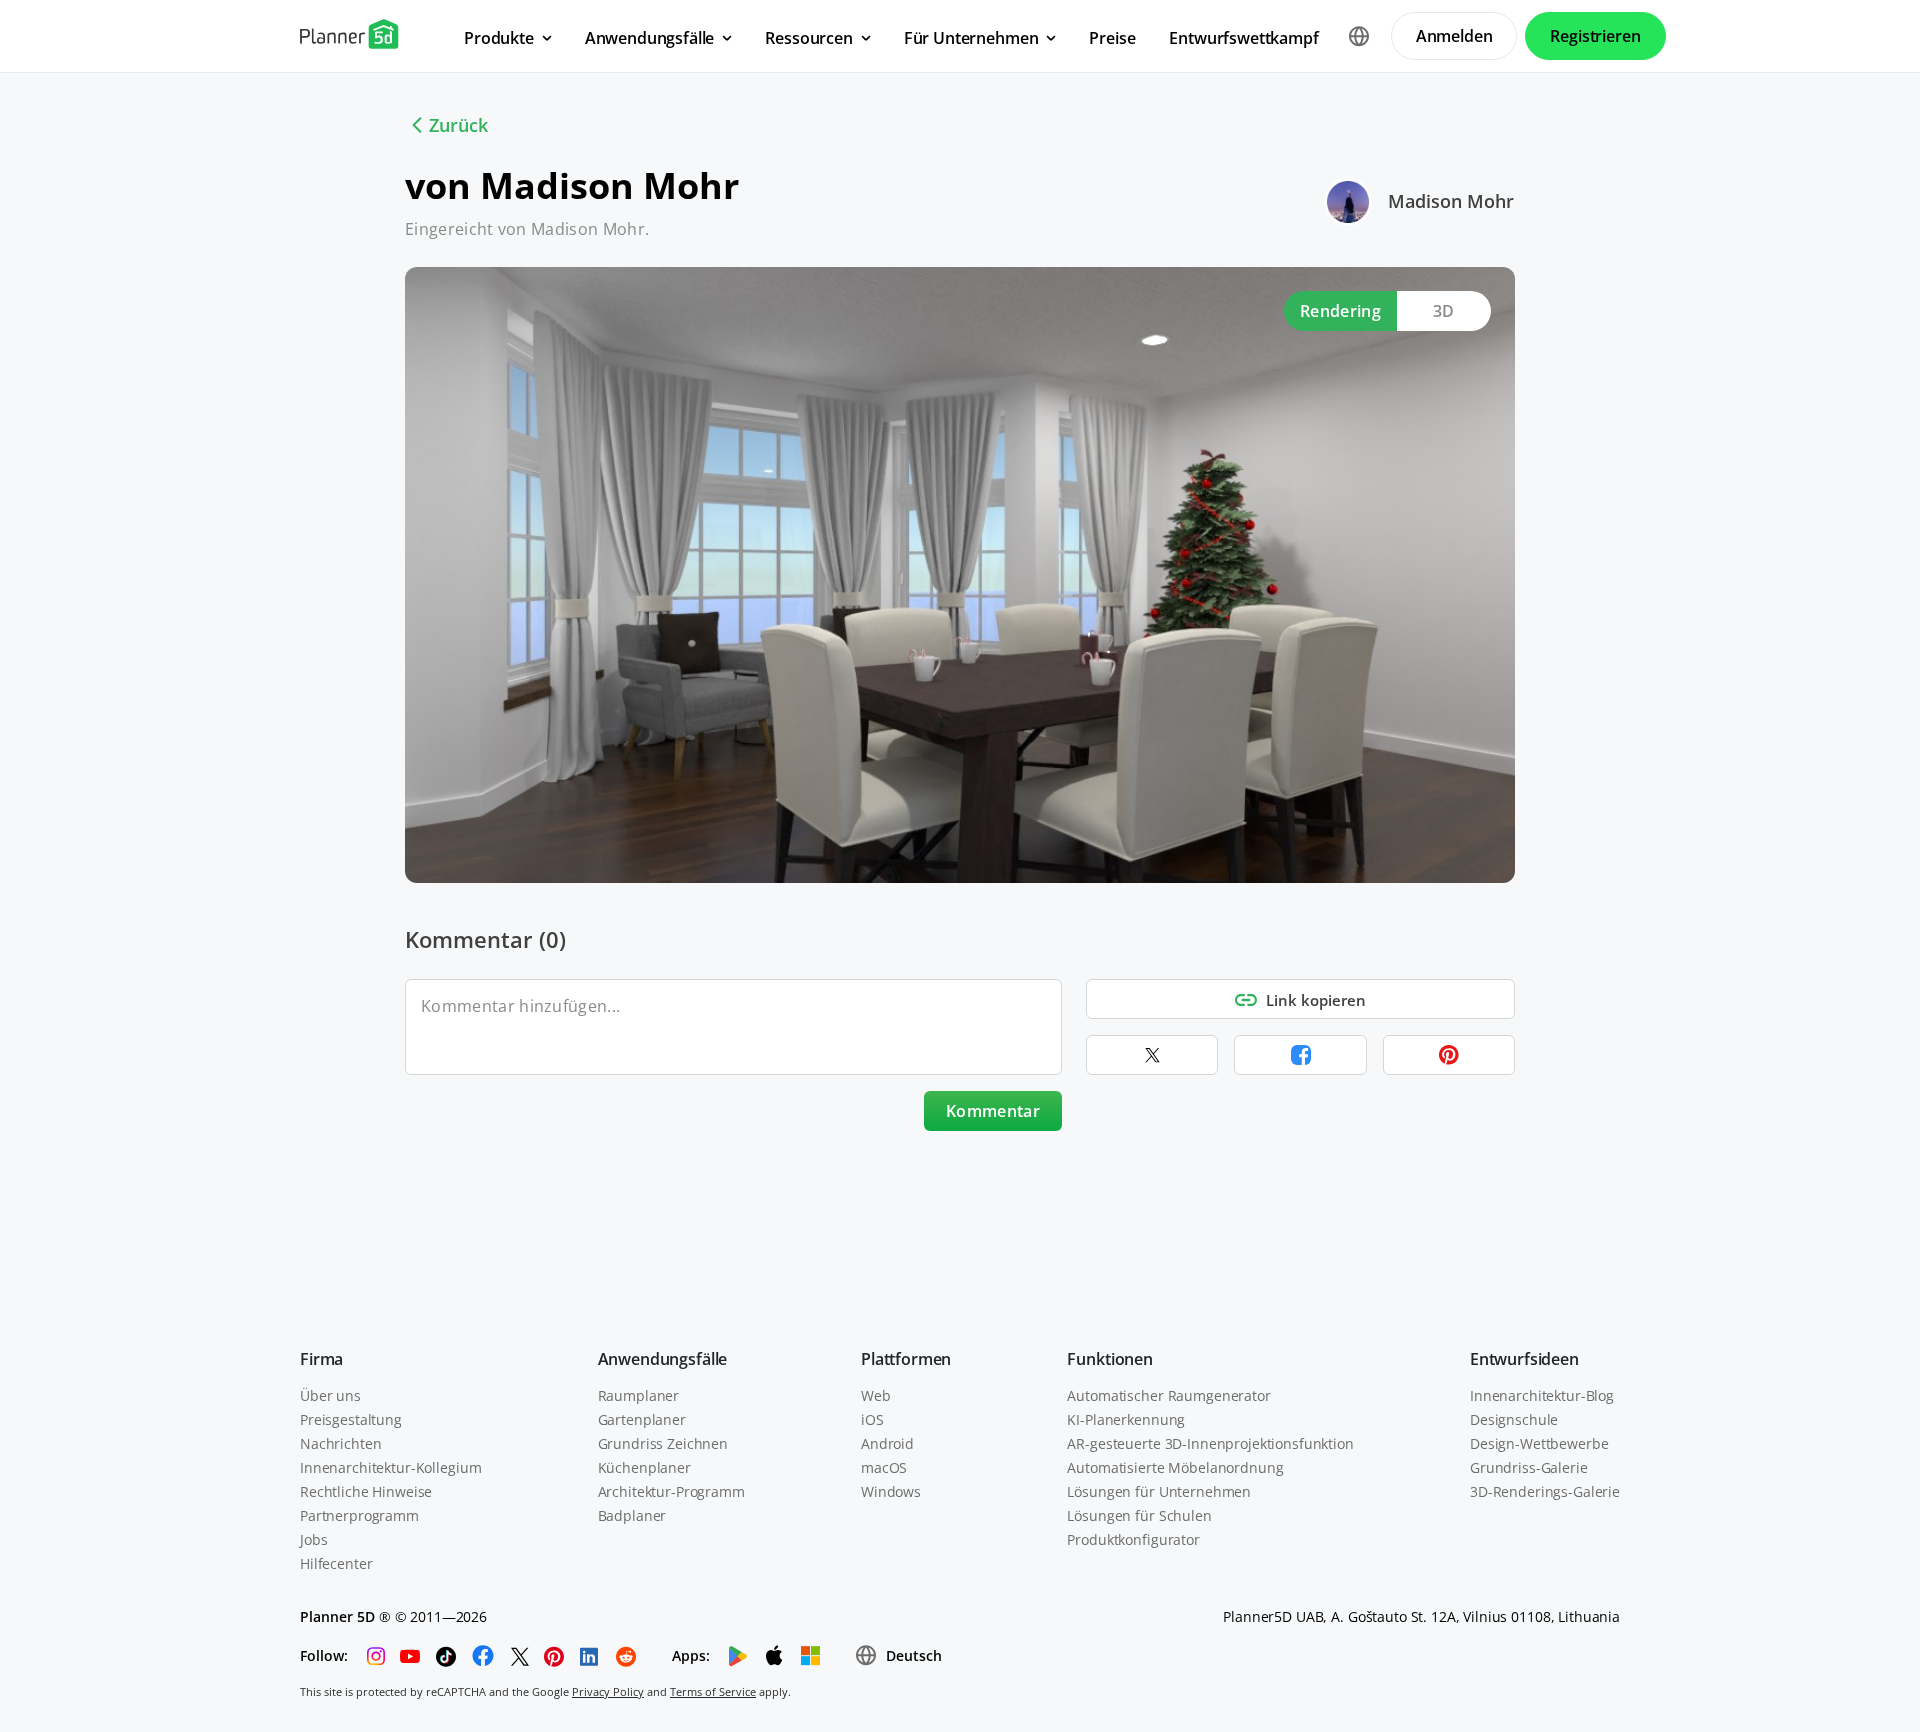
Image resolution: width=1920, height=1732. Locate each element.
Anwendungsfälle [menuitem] (650, 38)
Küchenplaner (644, 1467)
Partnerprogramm (359, 1515)
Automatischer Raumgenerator (1168, 1395)
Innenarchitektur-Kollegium (390, 1467)
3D (1444, 311)
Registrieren (1595, 36)
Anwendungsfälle (663, 1359)
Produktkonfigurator (1133, 1539)
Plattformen (906, 1359)
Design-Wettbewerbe (1539, 1443)
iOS (872, 1419)
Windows (891, 1491)
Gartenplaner (642, 1419)
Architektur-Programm (671, 1491)
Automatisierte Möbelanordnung (1175, 1467)
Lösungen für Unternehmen (1159, 1491)
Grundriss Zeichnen (663, 1443)
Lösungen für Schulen (1139, 1515)
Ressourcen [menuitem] (808, 38)
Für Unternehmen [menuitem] (971, 38)
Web (876, 1395)
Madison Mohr (1451, 201)
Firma (321, 1359)
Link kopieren (1316, 1000)
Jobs (313, 1539)
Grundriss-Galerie (1529, 1467)
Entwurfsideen (1524, 1359)
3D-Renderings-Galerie (1545, 1491)
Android (887, 1443)
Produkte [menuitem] (499, 38)
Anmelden (1454, 36)
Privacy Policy (608, 1691)
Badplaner (632, 1515)
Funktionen (1109, 1359)
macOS (884, 1467)
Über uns (330, 1395)
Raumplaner (639, 1395)
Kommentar (993, 1111)
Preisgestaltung (351, 1419)
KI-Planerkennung (1126, 1419)
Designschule (1514, 1419)
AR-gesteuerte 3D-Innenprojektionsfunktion (1210, 1443)
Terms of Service (713, 1691)
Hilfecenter (336, 1563)
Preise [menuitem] (1112, 38)
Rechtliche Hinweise (366, 1491)
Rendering (1340, 311)
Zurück (458, 125)
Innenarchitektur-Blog (1542, 1395)
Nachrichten (340, 1443)
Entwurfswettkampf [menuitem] (1243, 38)
